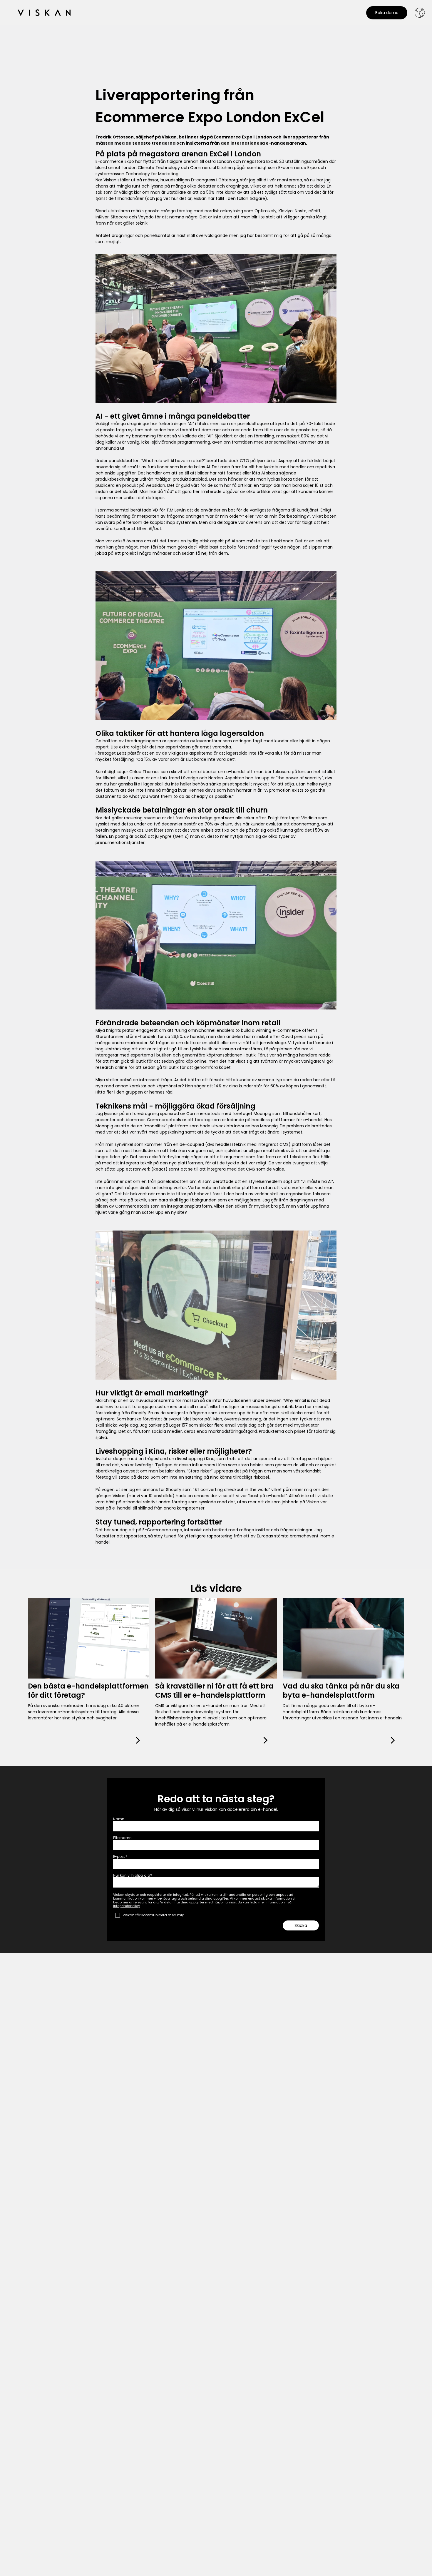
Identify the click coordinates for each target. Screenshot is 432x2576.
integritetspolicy (127, 1906)
